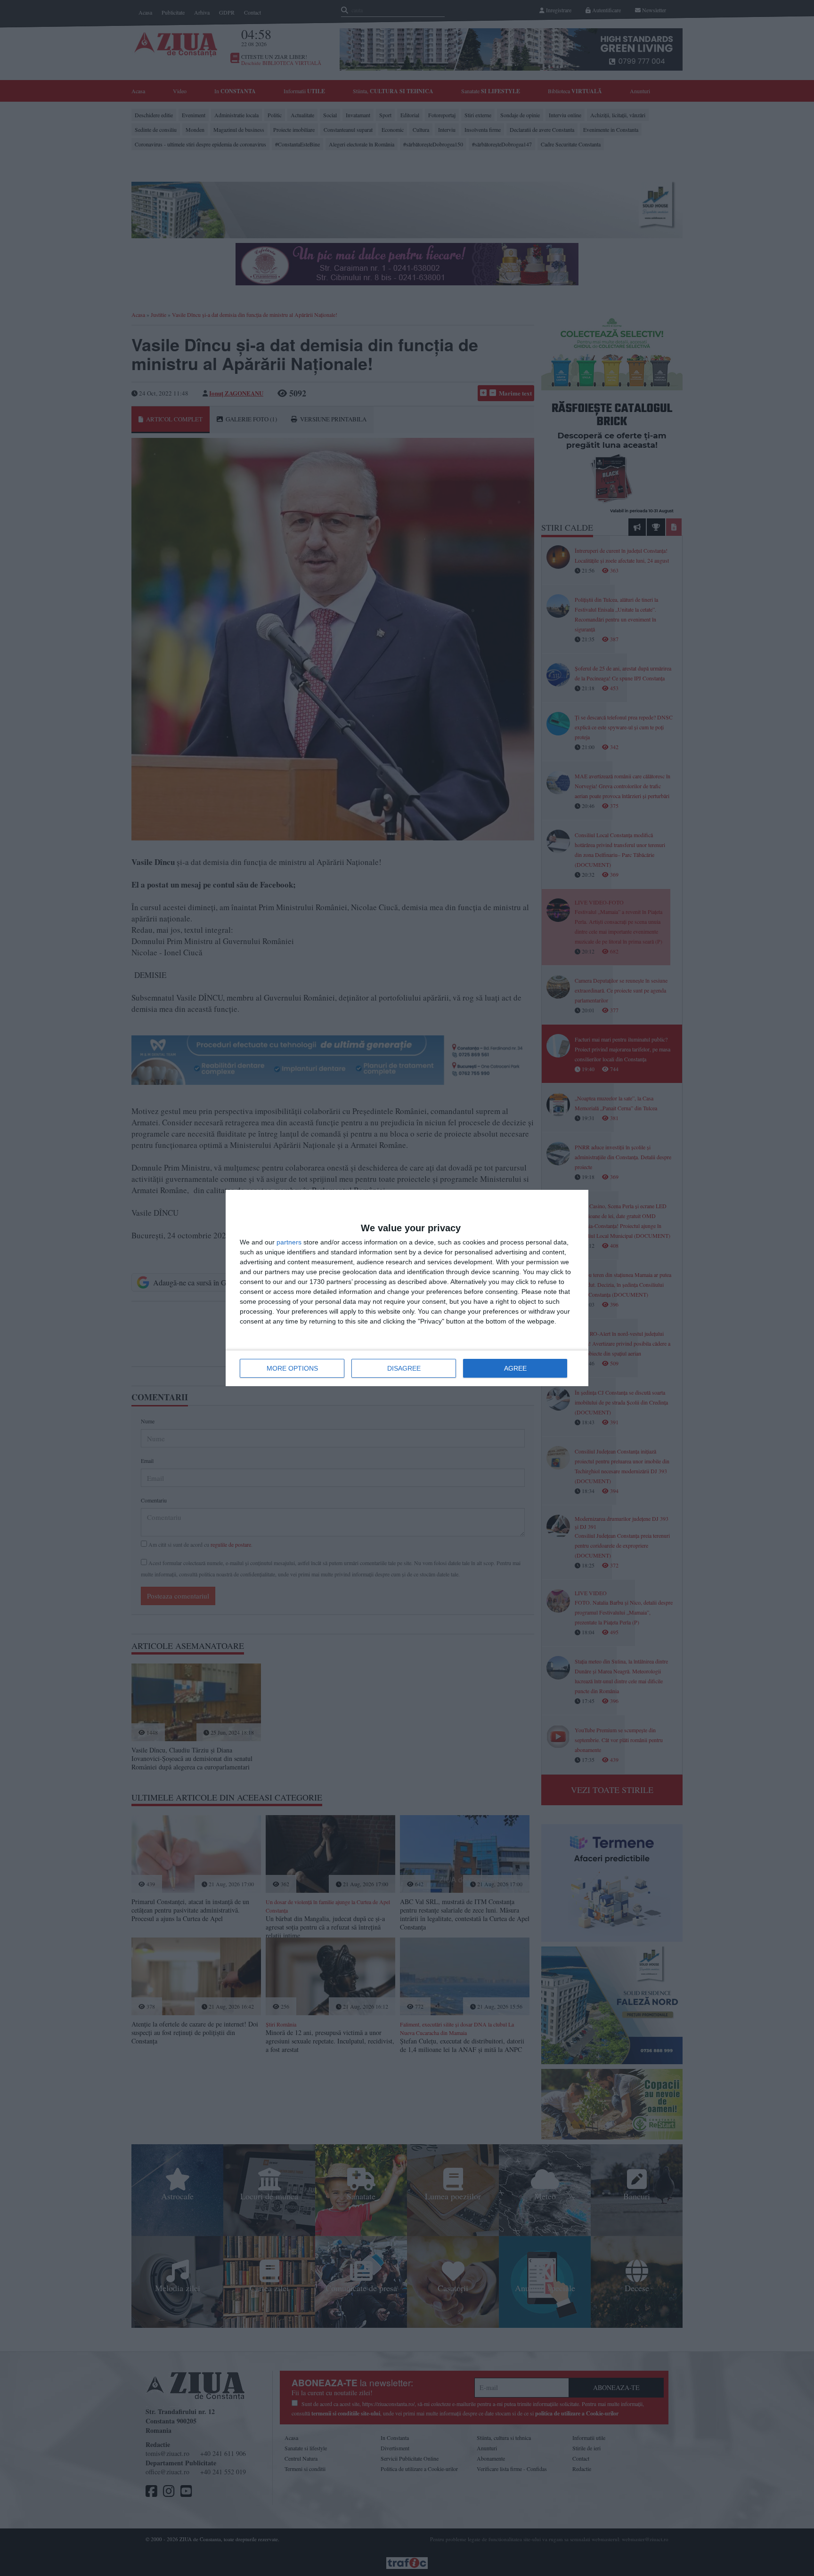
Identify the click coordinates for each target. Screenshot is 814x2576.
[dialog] (407, 1288)
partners (289, 1242)
